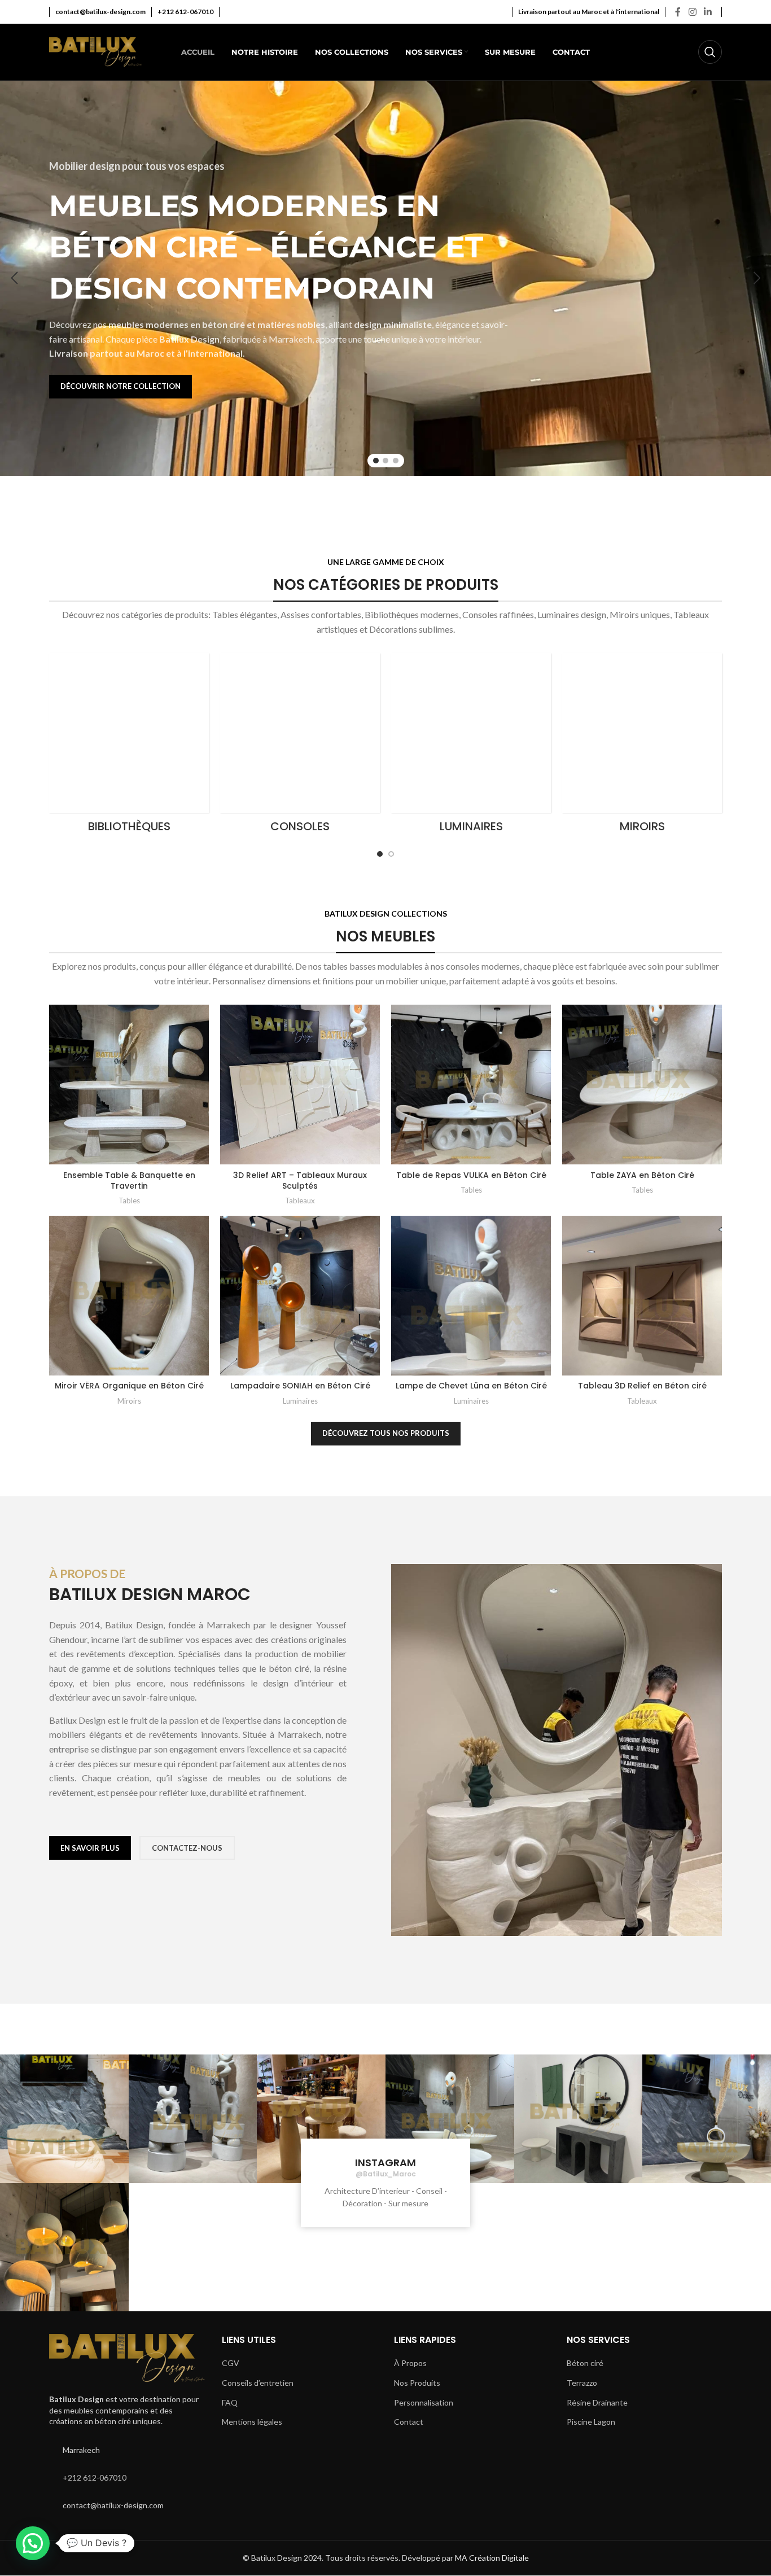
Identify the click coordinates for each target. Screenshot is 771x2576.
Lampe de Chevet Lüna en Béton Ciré (471, 1386)
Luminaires (300, 1401)
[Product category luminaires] (471, 746)
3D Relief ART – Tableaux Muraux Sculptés (300, 1181)
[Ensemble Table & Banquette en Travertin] (129, 1085)
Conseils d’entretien (258, 2383)
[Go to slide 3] (396, 461)
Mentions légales (252, 2422)
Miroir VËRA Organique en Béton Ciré (129, 1386)
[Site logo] (96, 51)
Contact (409, 2422)
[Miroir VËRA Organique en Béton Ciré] (129, 1296)
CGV (231, 2363)
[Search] (710, 52)
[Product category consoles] (300, 746)
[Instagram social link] (692, 12)
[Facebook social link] (678, 12)
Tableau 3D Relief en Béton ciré (642, 1386)
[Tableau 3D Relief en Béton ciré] (642, 1296)
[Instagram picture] (64, 2119)
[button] (14, 278)
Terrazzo (582, 2383)
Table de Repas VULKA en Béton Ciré (471, 1175)
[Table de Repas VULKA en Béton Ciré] (471, 1085)
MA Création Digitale (492, 2558)
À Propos (410, 2363)
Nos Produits (417, 2383)
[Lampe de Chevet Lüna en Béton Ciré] (471, 1296)
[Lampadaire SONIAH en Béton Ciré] (300, 1296)
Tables (129, 1201)
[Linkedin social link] (708, 12)
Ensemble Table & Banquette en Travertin (129, 1181)
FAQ (230, 2402)
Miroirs (129, 1401)
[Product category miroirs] (642, 746)
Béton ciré (585, 2363)
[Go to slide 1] (376, 461)
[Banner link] (55, 493)
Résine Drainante (597, 2402)
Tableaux (300, 1201)
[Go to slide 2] (385, 461)
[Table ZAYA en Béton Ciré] (642, 1085)
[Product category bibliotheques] (129, 746)
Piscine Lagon (591, 2422)
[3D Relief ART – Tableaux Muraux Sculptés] (300, 1085)
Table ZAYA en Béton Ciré (642, 1175)
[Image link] (127, 2357)
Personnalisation (424, 2402)
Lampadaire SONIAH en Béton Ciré (300, 1386)
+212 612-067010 (95, 2478)
